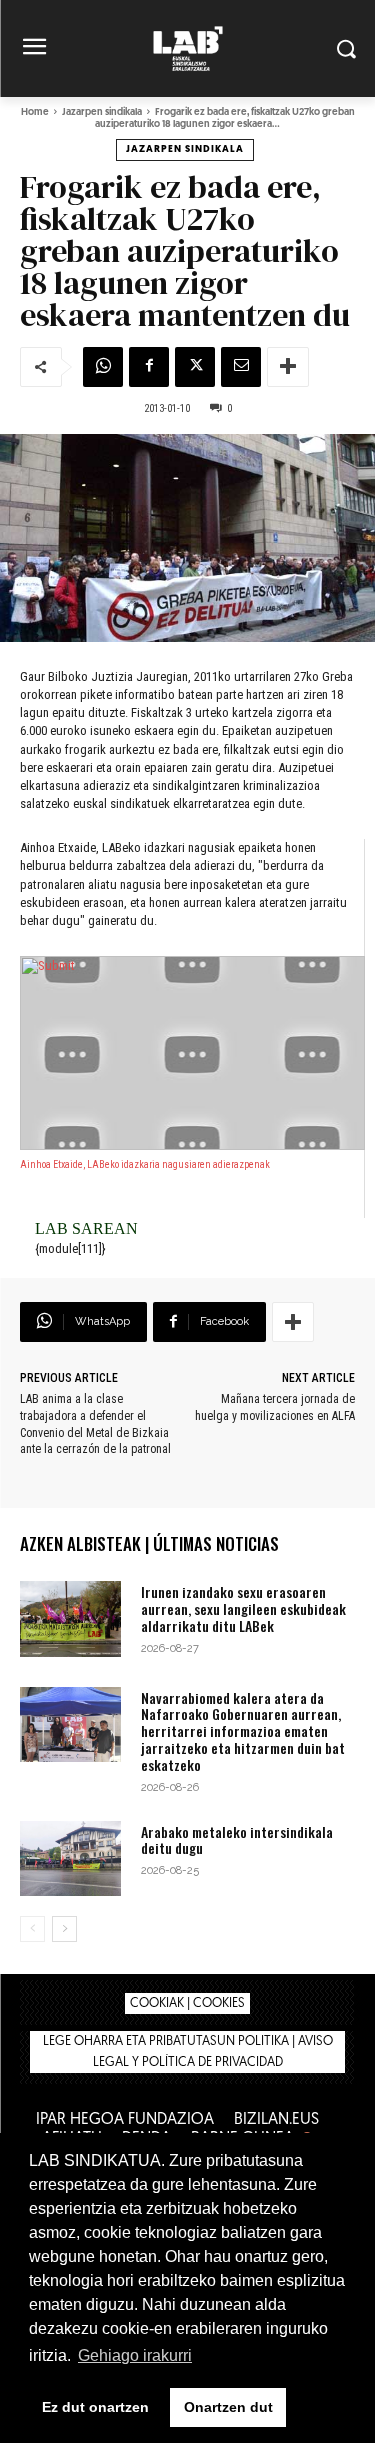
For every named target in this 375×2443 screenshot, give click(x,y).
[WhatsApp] (103, 367)
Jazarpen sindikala (102, 112)
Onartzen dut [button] (228, 2407)
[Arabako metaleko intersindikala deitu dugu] (70, 1858)
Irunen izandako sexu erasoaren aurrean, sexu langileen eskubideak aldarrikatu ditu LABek (243, 1608)
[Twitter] (195, 367)
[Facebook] (149, 367)
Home (35, 112)
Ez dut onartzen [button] (95, 2407)
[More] (288, 367)
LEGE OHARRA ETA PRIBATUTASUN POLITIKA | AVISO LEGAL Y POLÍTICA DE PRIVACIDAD (188, 2052)
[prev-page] (32, 1929)
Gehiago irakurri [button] (135, 2355)
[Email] (241, 367)
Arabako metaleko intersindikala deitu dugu (237, 1840)
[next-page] (64, 1929)
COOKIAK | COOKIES (187, 2003)
